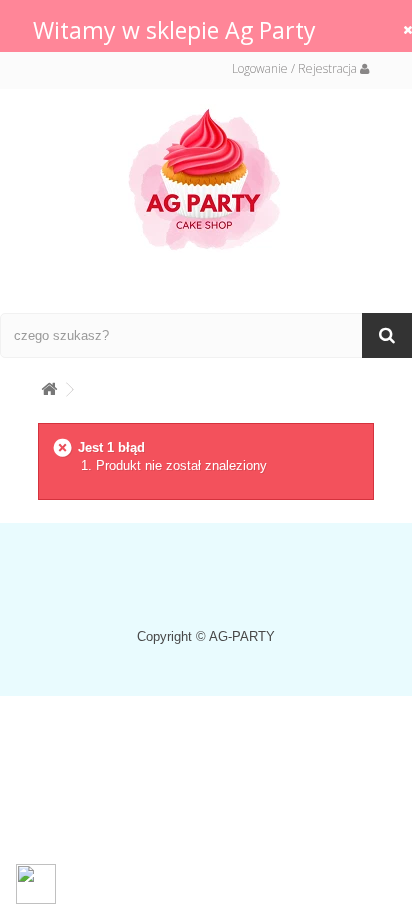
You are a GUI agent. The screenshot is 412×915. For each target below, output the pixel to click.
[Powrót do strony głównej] (49, 385)
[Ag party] (206, 178)
